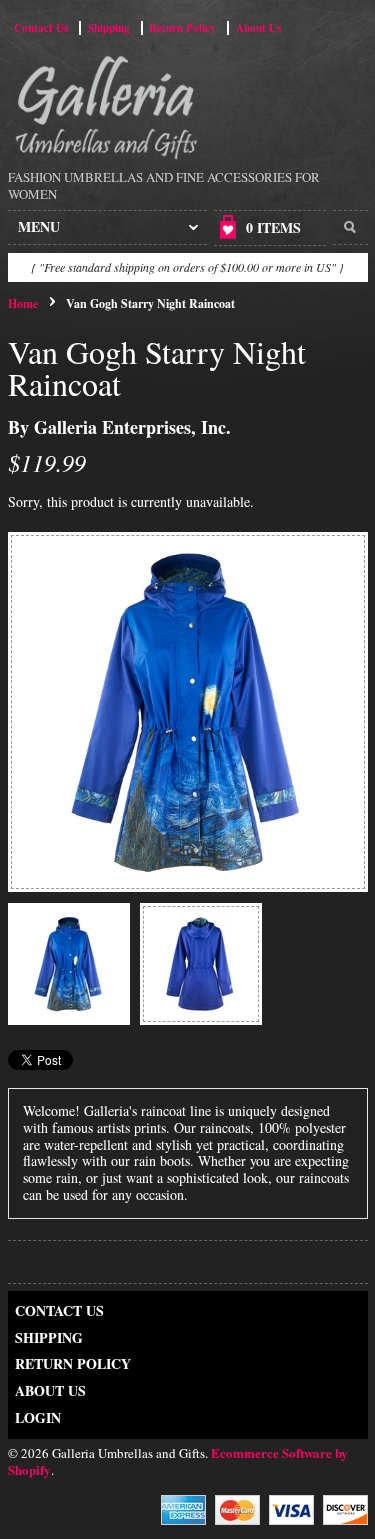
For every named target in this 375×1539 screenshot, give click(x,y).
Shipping (109, 28)
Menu (39, 226)
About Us (258, 28)
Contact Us (41, 28)
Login (38, 1417)
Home (23, 303)
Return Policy (182, 28)
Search (350, 228)
